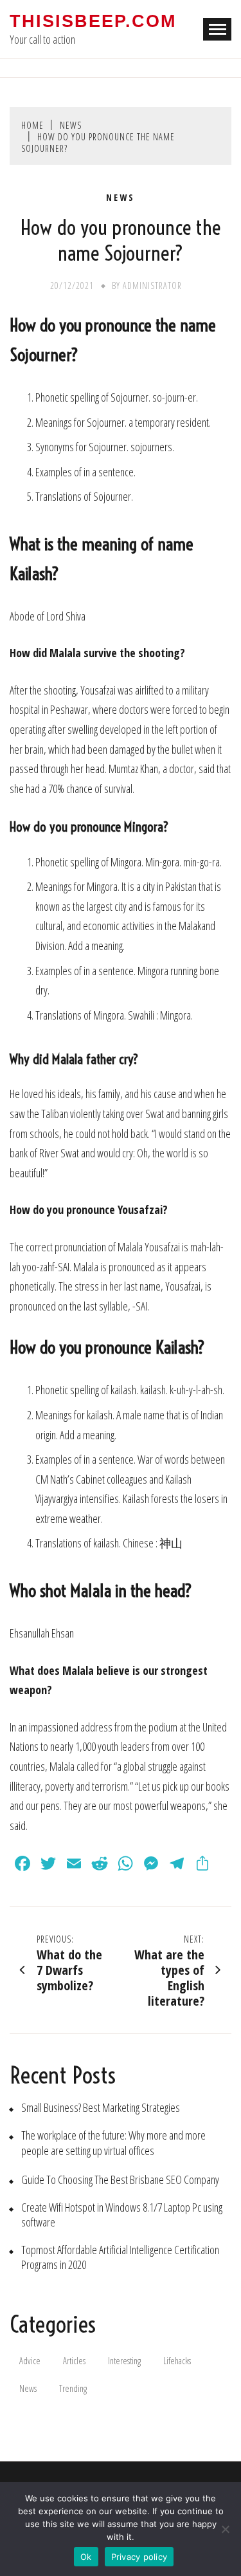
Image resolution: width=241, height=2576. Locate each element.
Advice (30, 2361)
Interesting (124, 2361)
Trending (73, 2388)
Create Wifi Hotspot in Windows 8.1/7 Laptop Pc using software (122, 2215)
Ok (86, 2557)
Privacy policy (139, 2557)
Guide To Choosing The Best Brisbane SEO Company (120, 2180)
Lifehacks (177, 2361)
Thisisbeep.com (93, 21)
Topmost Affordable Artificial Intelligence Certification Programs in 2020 (120, 2257)
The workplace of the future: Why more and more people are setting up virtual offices (113, 2143)
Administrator (152, 285)
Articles (74, 2361)
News (121, 198)
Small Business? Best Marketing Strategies (101, 2108)
